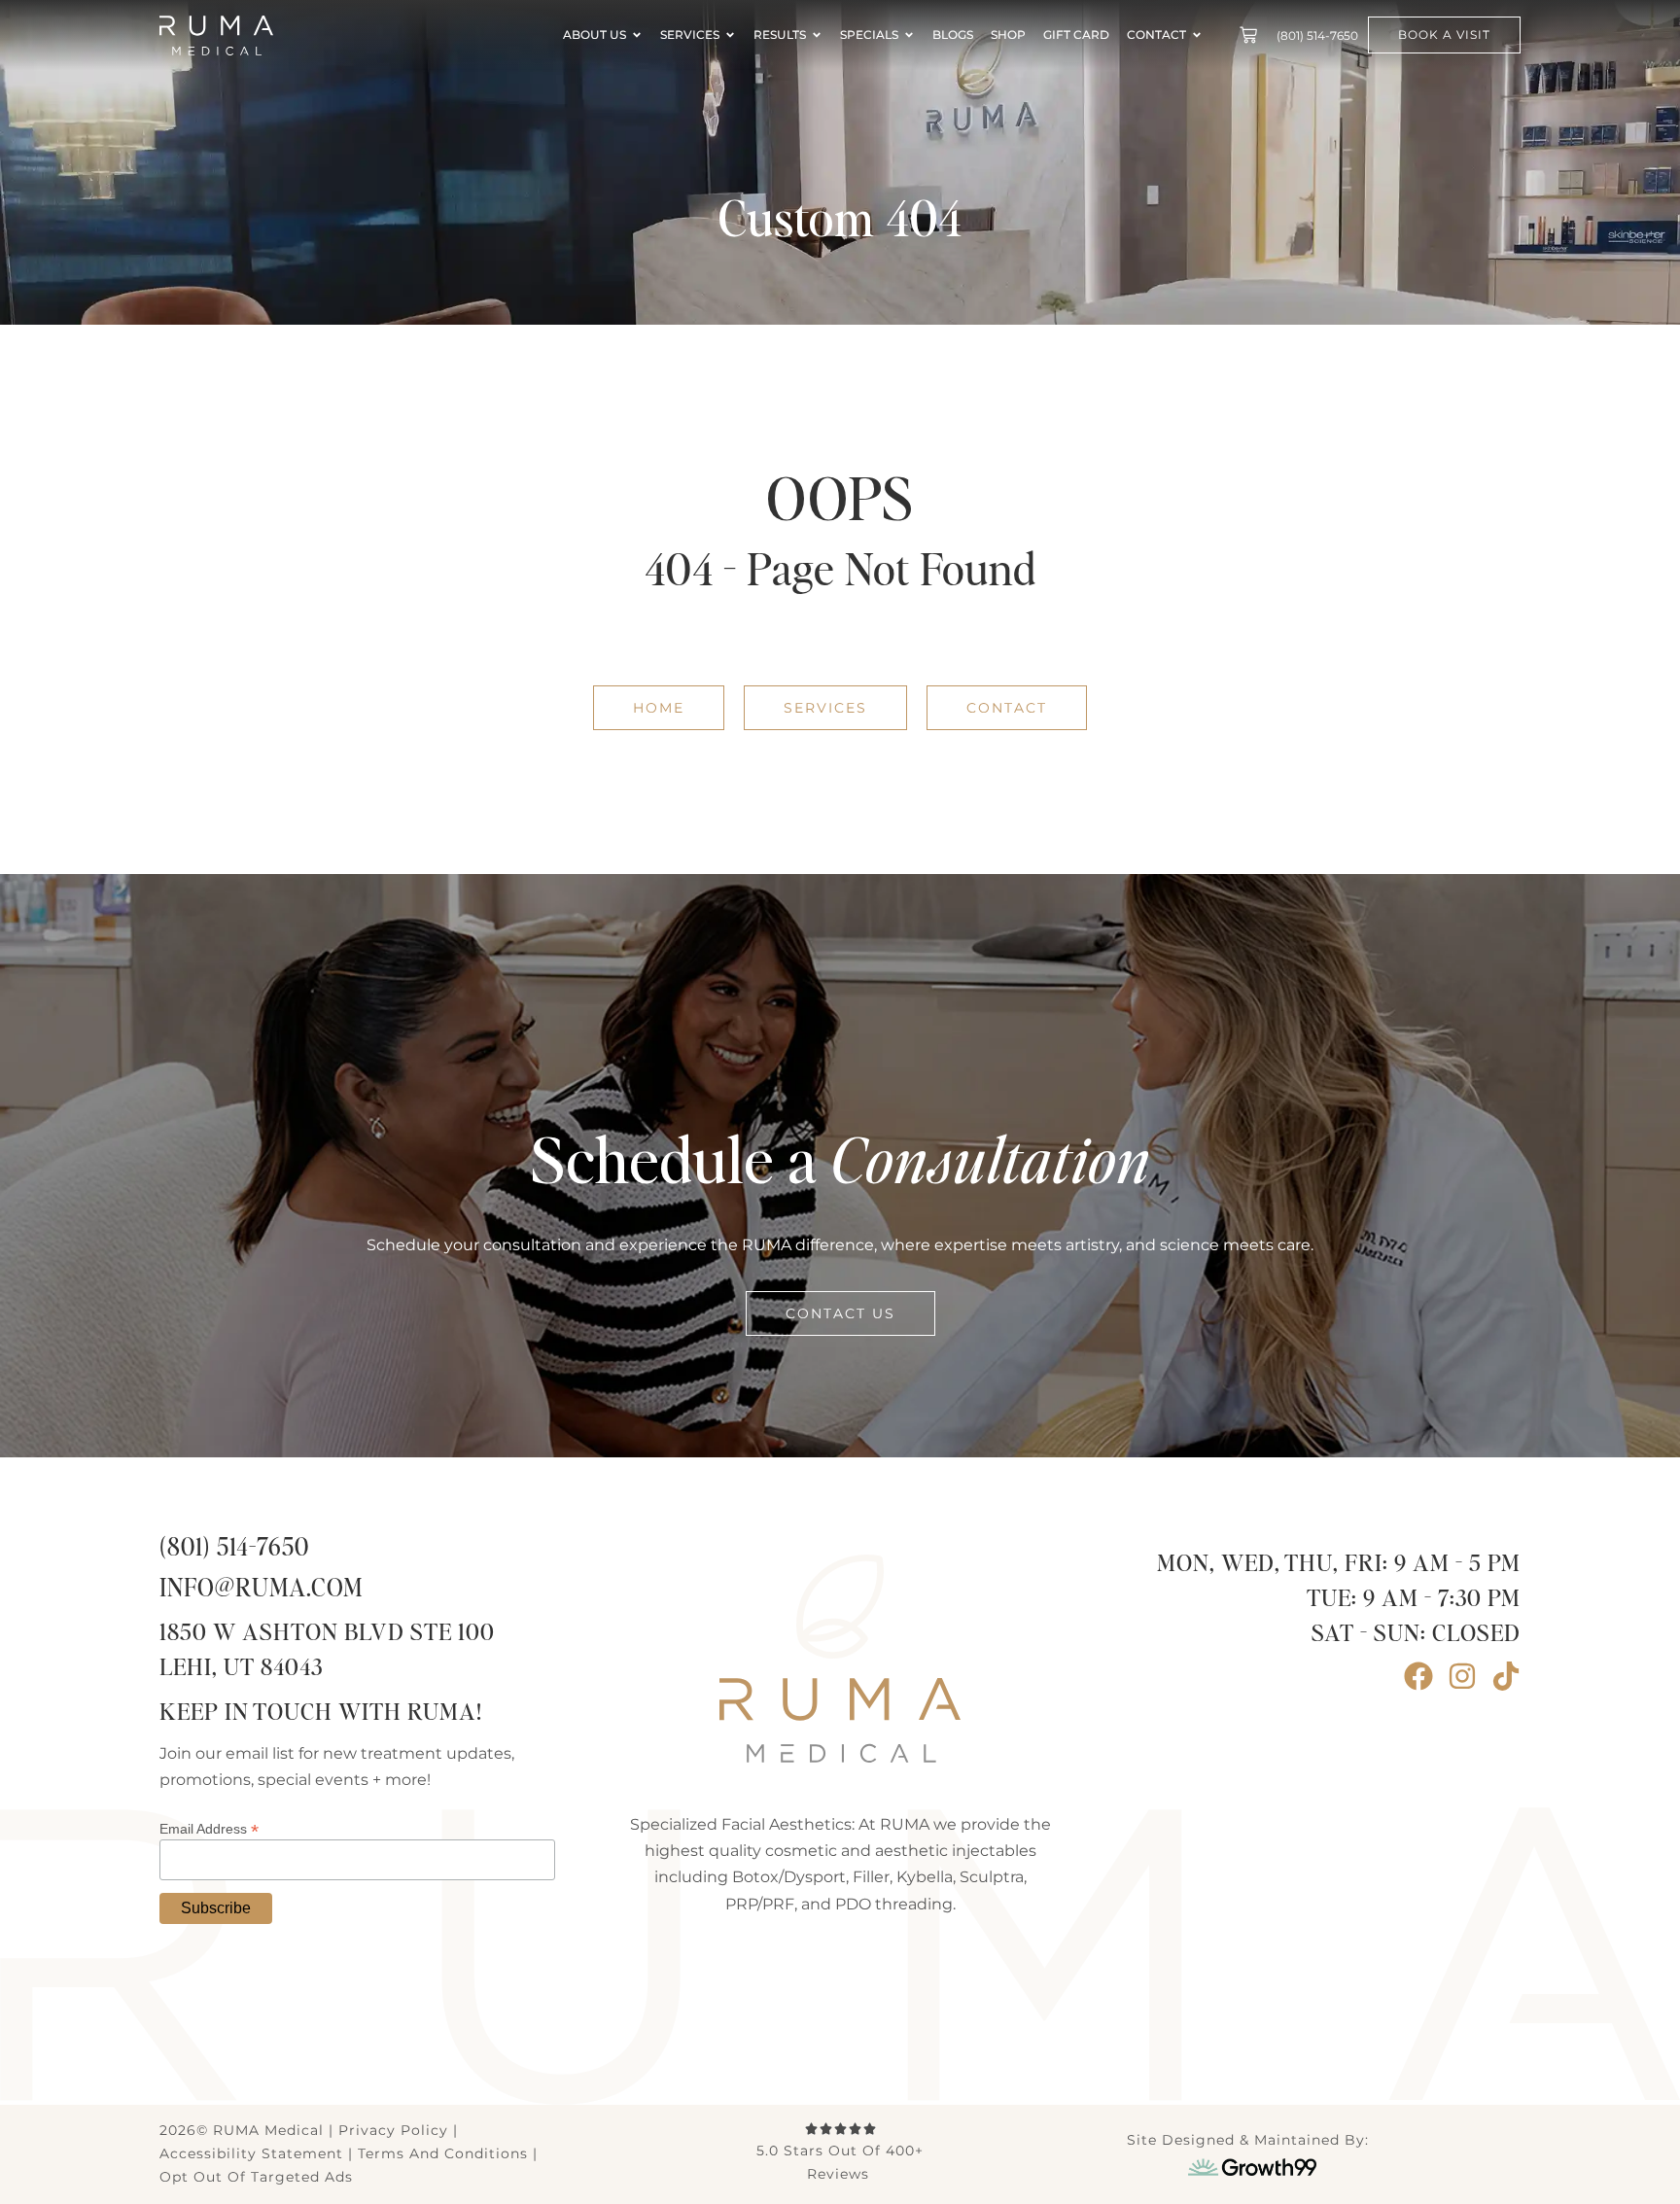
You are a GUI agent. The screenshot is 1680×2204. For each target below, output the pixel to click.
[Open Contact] (1197, 35)
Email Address (209, 1828)
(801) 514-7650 (234, 1548)
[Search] (1208, 639)
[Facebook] (1418, 1676)
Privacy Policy (393, 2130)
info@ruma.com (261, 1589)
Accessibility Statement (251, 2153)
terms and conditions (443, 2153)
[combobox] (801, 639)
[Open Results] (817, 35)
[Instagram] (1462, 1676)
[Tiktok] (1506, 1676)
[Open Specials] (909, 35)
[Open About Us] (637, 35)
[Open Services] (730, 35)
